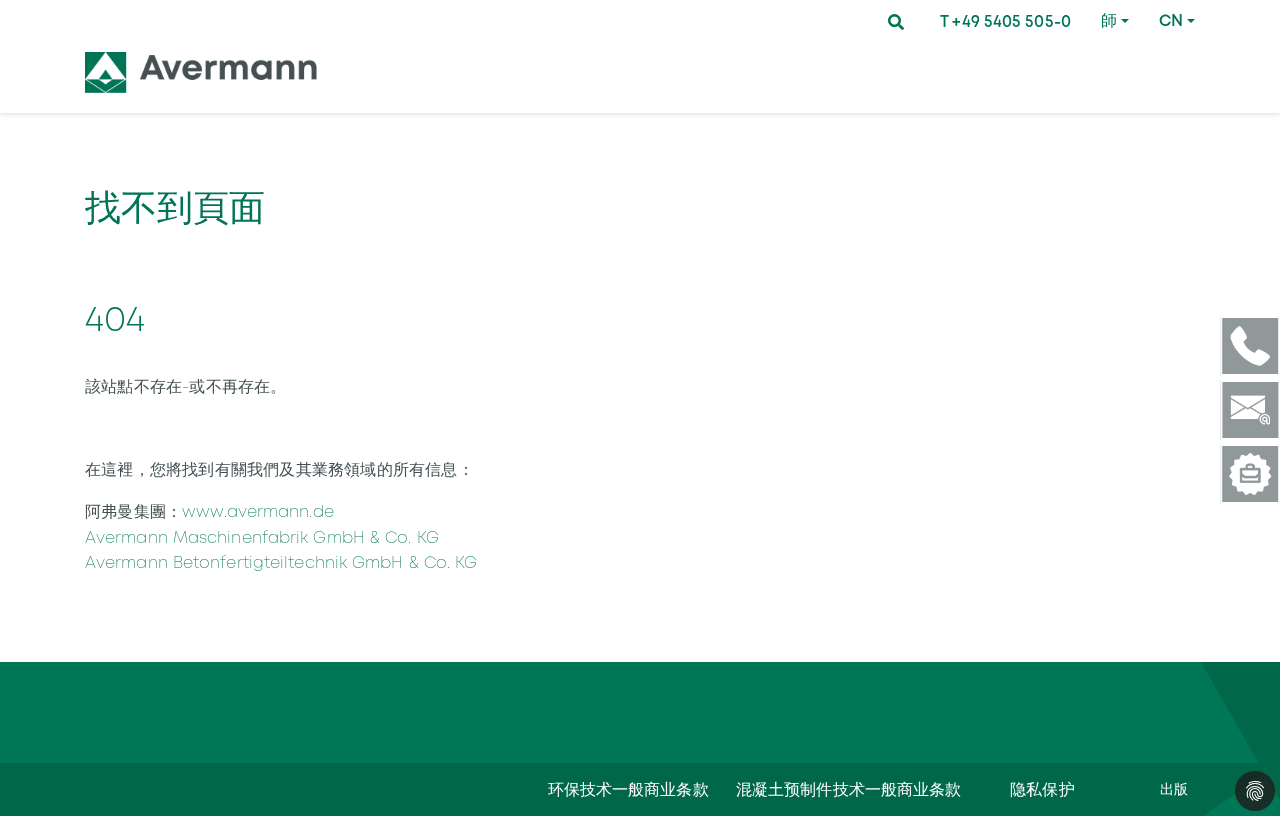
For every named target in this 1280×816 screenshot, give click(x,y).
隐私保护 (1042, 789)
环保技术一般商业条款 (628, 789)
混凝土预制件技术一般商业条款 (848, 789)
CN (1171, 20)
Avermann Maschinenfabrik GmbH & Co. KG (262, 537)
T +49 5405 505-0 (1005, 21)
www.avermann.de (258, 511)
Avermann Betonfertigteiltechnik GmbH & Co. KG (281, 562)
